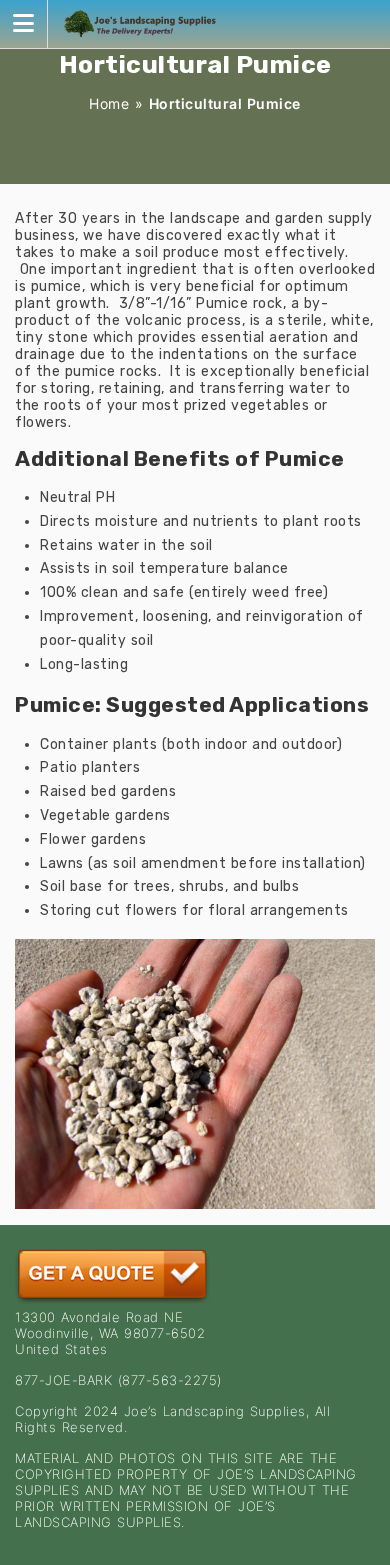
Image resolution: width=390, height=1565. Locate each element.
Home (109, 103)
